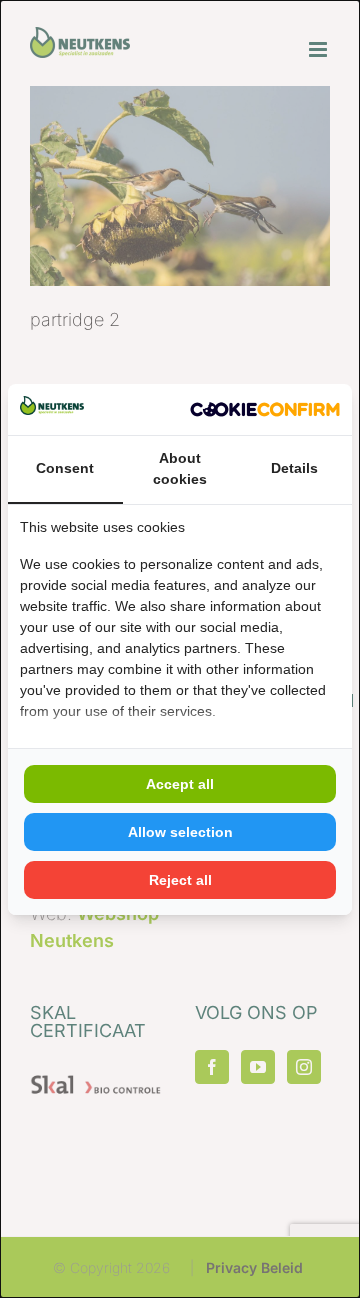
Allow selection (180, 832)
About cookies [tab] (180, 468)
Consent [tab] (65, 468)
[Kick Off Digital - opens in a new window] (265, 409)
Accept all (180, 784)
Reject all (180, 880)
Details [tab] (294, 468)
